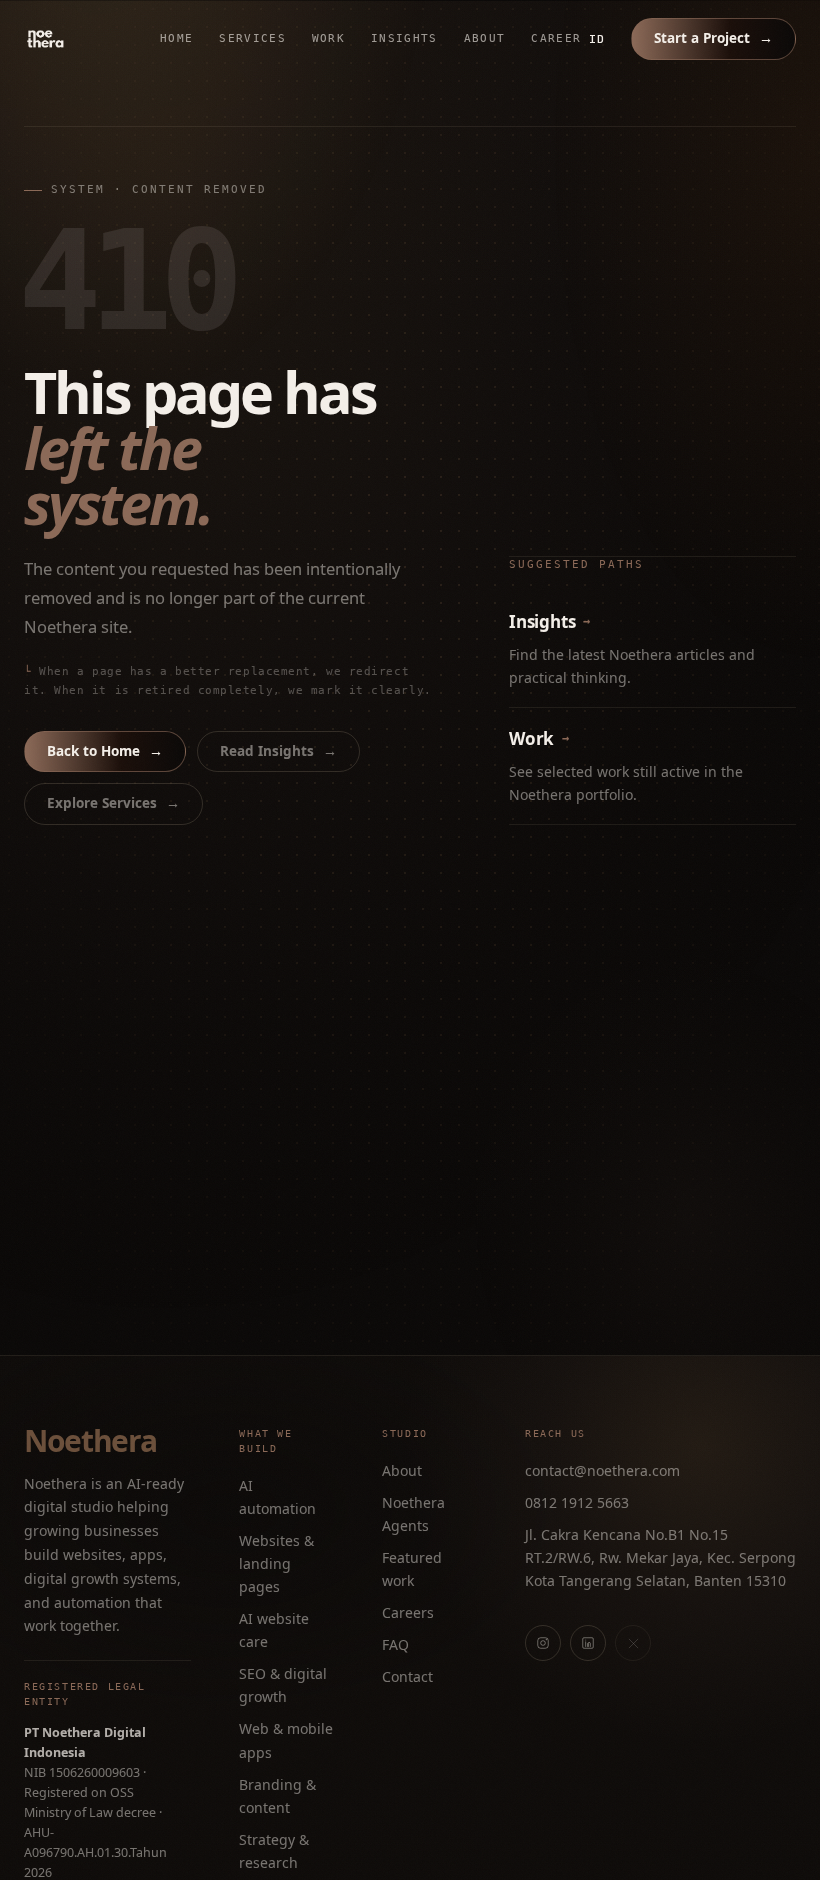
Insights (404, 38)
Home (176, 38)
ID (597, 39)
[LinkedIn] (588, 1643)
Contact (407, 1676)
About (485, 38)
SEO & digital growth (283, 1685)
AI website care (274, 1630)
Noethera (90, 1441)
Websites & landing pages (276, 1563)
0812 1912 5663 (577, 1502)
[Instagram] (543, 1643)
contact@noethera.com (602, 1470)
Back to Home (105, 751)
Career (556, 38)
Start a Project (713, 38)
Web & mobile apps (286, 1740)
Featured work (412, 1569)
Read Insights (278, 751)
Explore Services (113, 803)
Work (328, 38)
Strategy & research (274, 1851)
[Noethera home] (92, 39)
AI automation (277, 1497)
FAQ (395, 1644)
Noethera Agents (413, 1514)
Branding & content (277, 1796)
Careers (408, 1612)
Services (252, 38)
